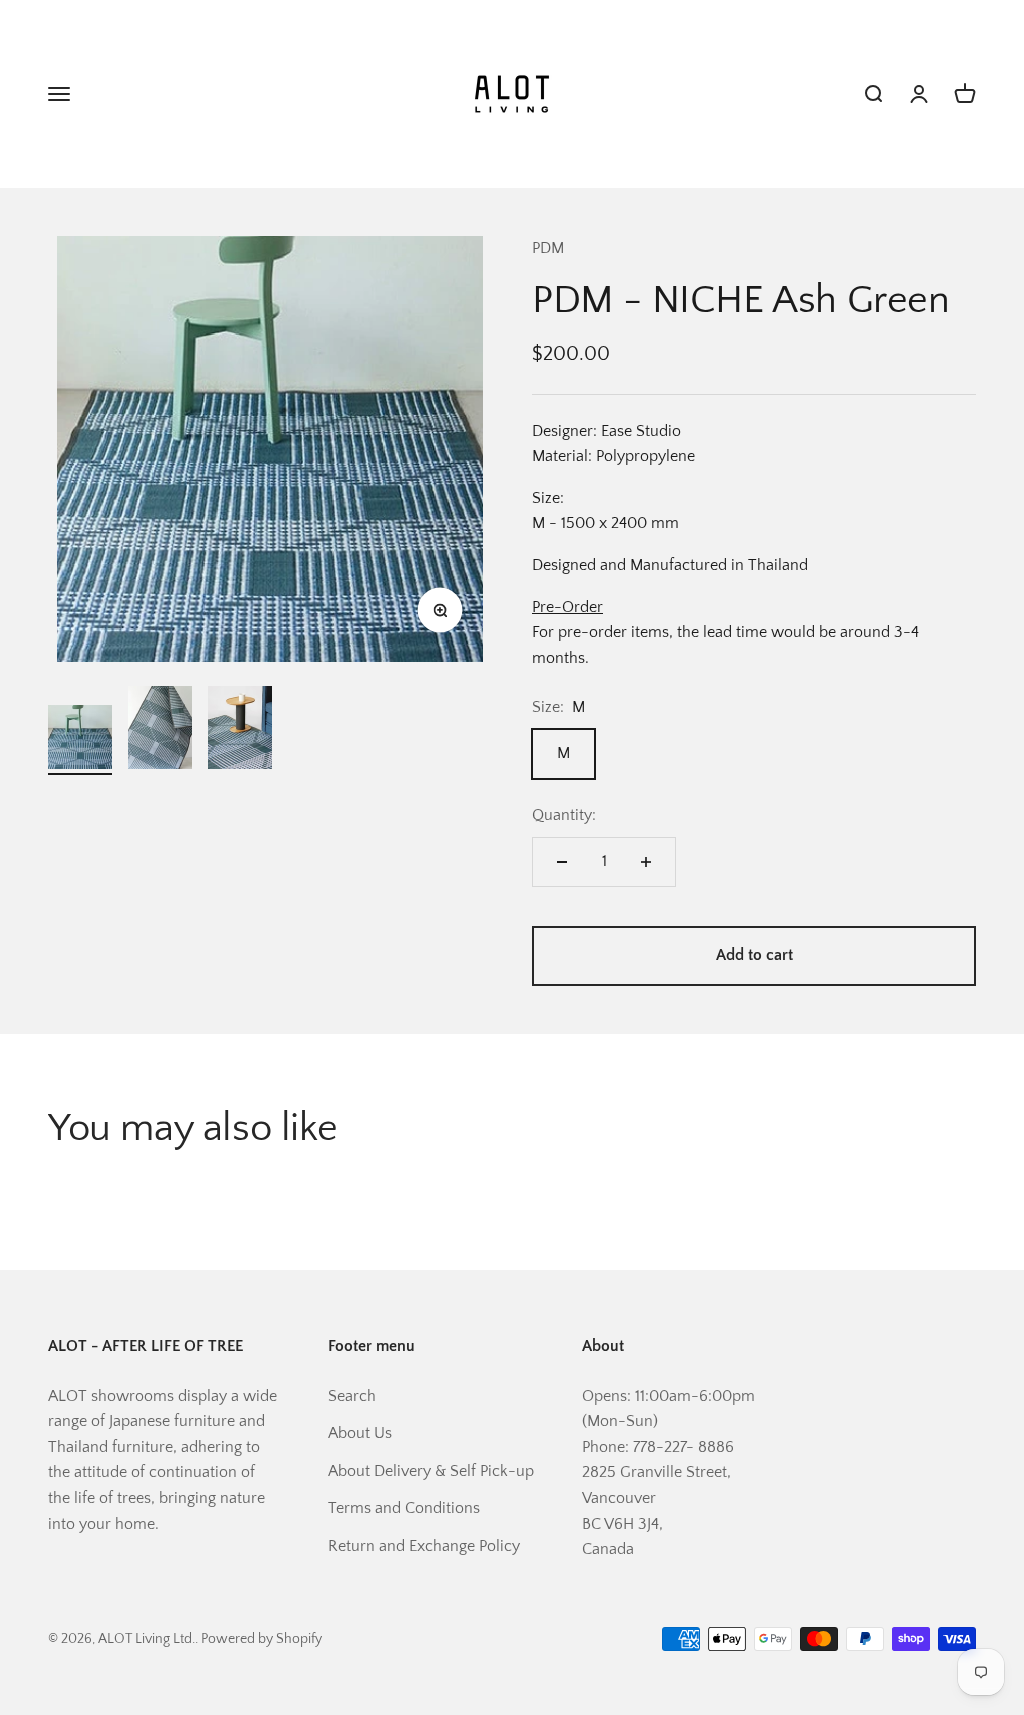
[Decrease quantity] (562, 862)
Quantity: (564, 815)
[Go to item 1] (80, 740)
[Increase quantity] (646, 862)
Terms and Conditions (404, 1508)
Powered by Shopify (261, 1639)
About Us (360, 1433)
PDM (548, 248)
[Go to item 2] (160, 730)
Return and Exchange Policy (424, 1546)
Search (352, 1396)
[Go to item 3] (240, 730)
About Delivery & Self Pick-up (431, 1471)
